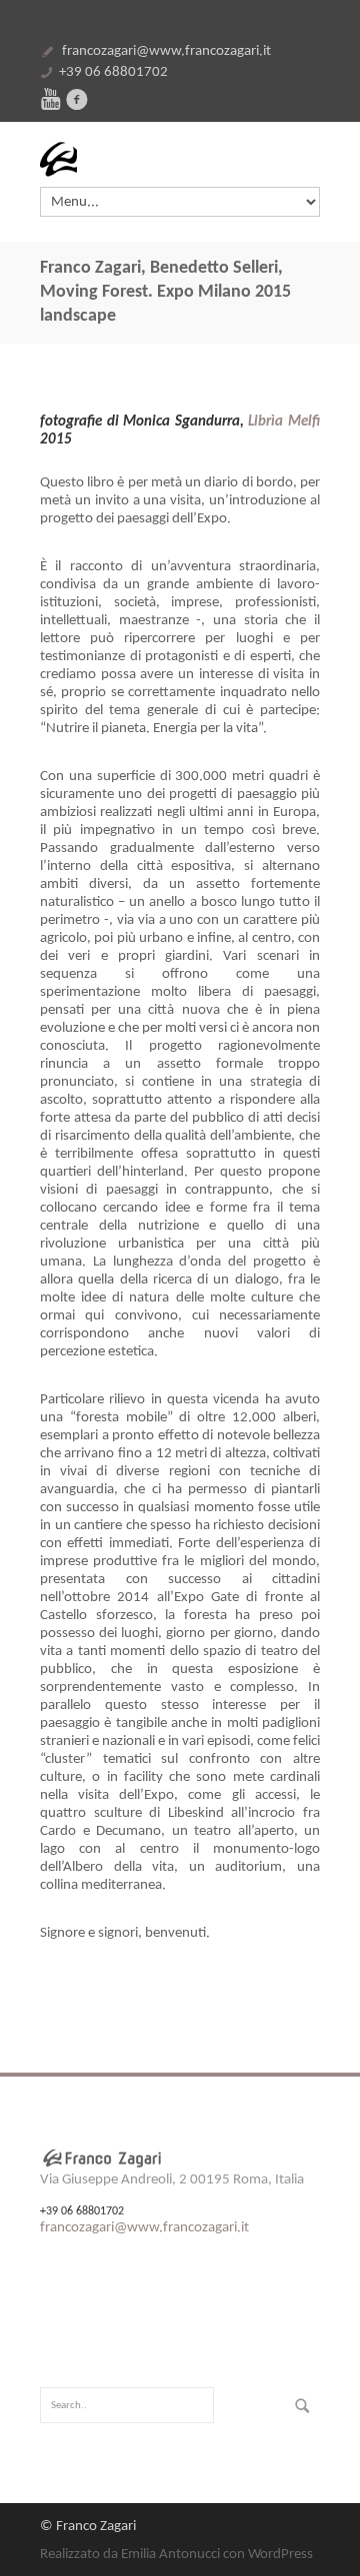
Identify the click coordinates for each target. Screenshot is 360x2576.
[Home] (180, 159)
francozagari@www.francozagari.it (166, 51)
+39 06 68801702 (113, 72)
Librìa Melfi (284, 422)
